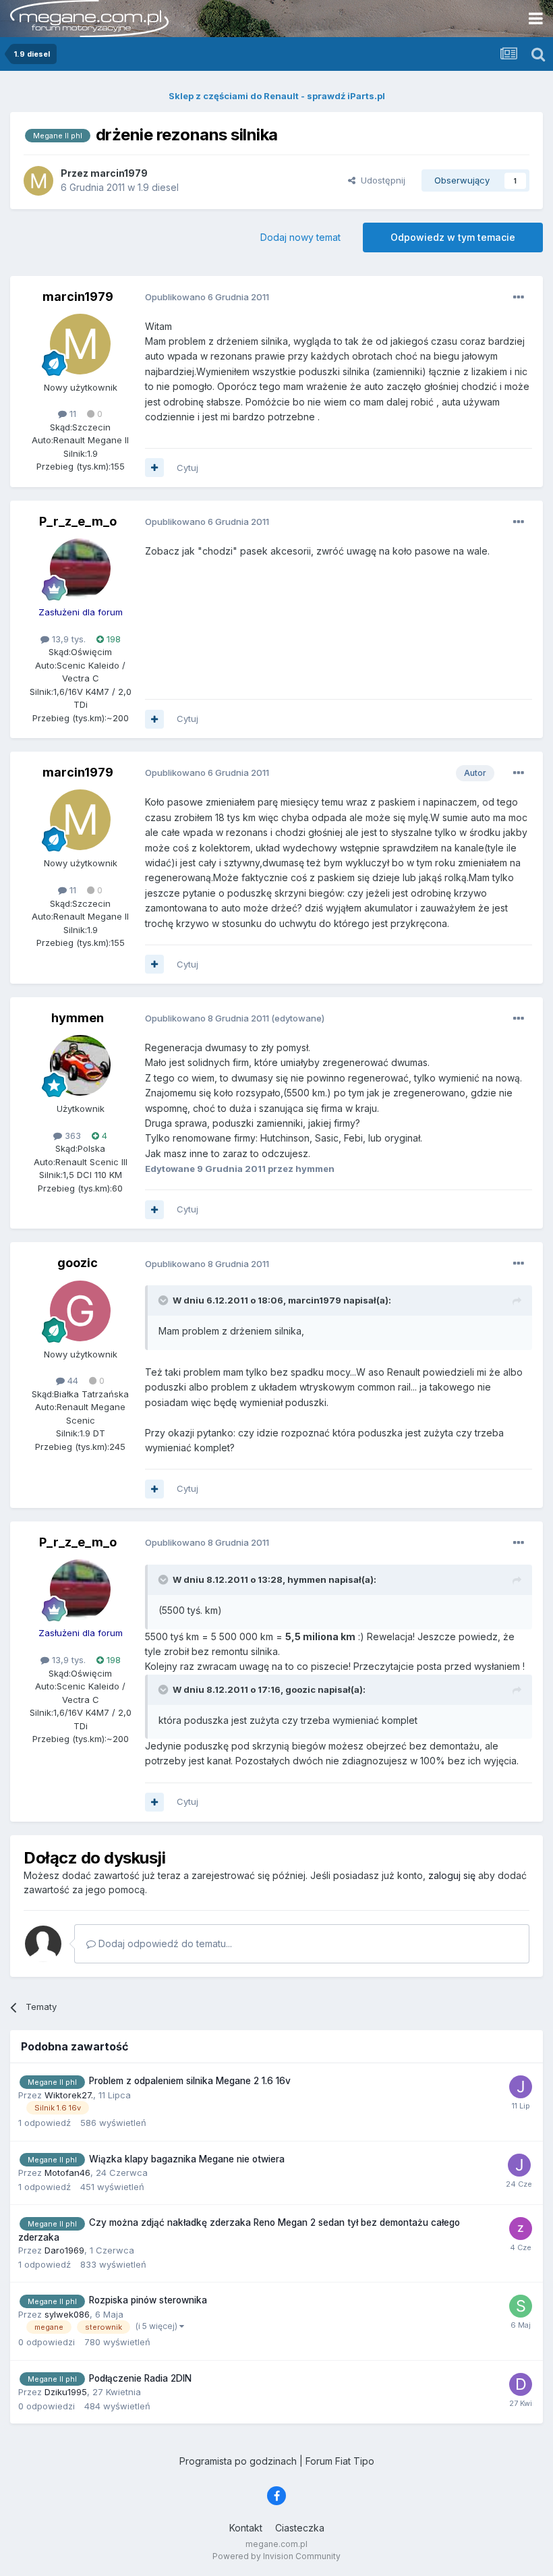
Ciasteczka (300, 2528)
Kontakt (246, 2528)
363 (71, 1136)
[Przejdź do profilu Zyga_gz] (521, 2229)
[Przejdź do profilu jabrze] (521, 2087)
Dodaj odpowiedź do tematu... (164, 1943)
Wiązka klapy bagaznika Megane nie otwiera (187, 2159)
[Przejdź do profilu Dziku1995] (521, 2384)
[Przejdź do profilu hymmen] (80, 1065)
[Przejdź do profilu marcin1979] (38, 181)
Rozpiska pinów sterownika (148, 2300)
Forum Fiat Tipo (340, 2461)
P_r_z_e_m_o (78, 521)
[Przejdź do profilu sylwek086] (521, 2306)
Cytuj (187, 468)
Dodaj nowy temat (300, 237)
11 (71, 414)
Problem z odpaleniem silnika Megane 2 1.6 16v (190, 2081)
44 (71, 1380)
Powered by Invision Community (276, 2556)
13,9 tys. (67, 639)
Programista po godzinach (238, 2461)
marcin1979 (78, 297)
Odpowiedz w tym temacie (453, 237)
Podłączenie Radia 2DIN (140, 2378)
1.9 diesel (158, 187)
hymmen (78, 1018)
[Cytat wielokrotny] (154, 468)
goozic (78, 1263)
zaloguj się (452, 1875)
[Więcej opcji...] (519, 298)
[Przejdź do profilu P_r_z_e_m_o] (80, 569)
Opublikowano (207, 297)
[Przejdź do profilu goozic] (80, 1311)
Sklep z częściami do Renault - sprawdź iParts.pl (277, 96)
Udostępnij (380, 180)
